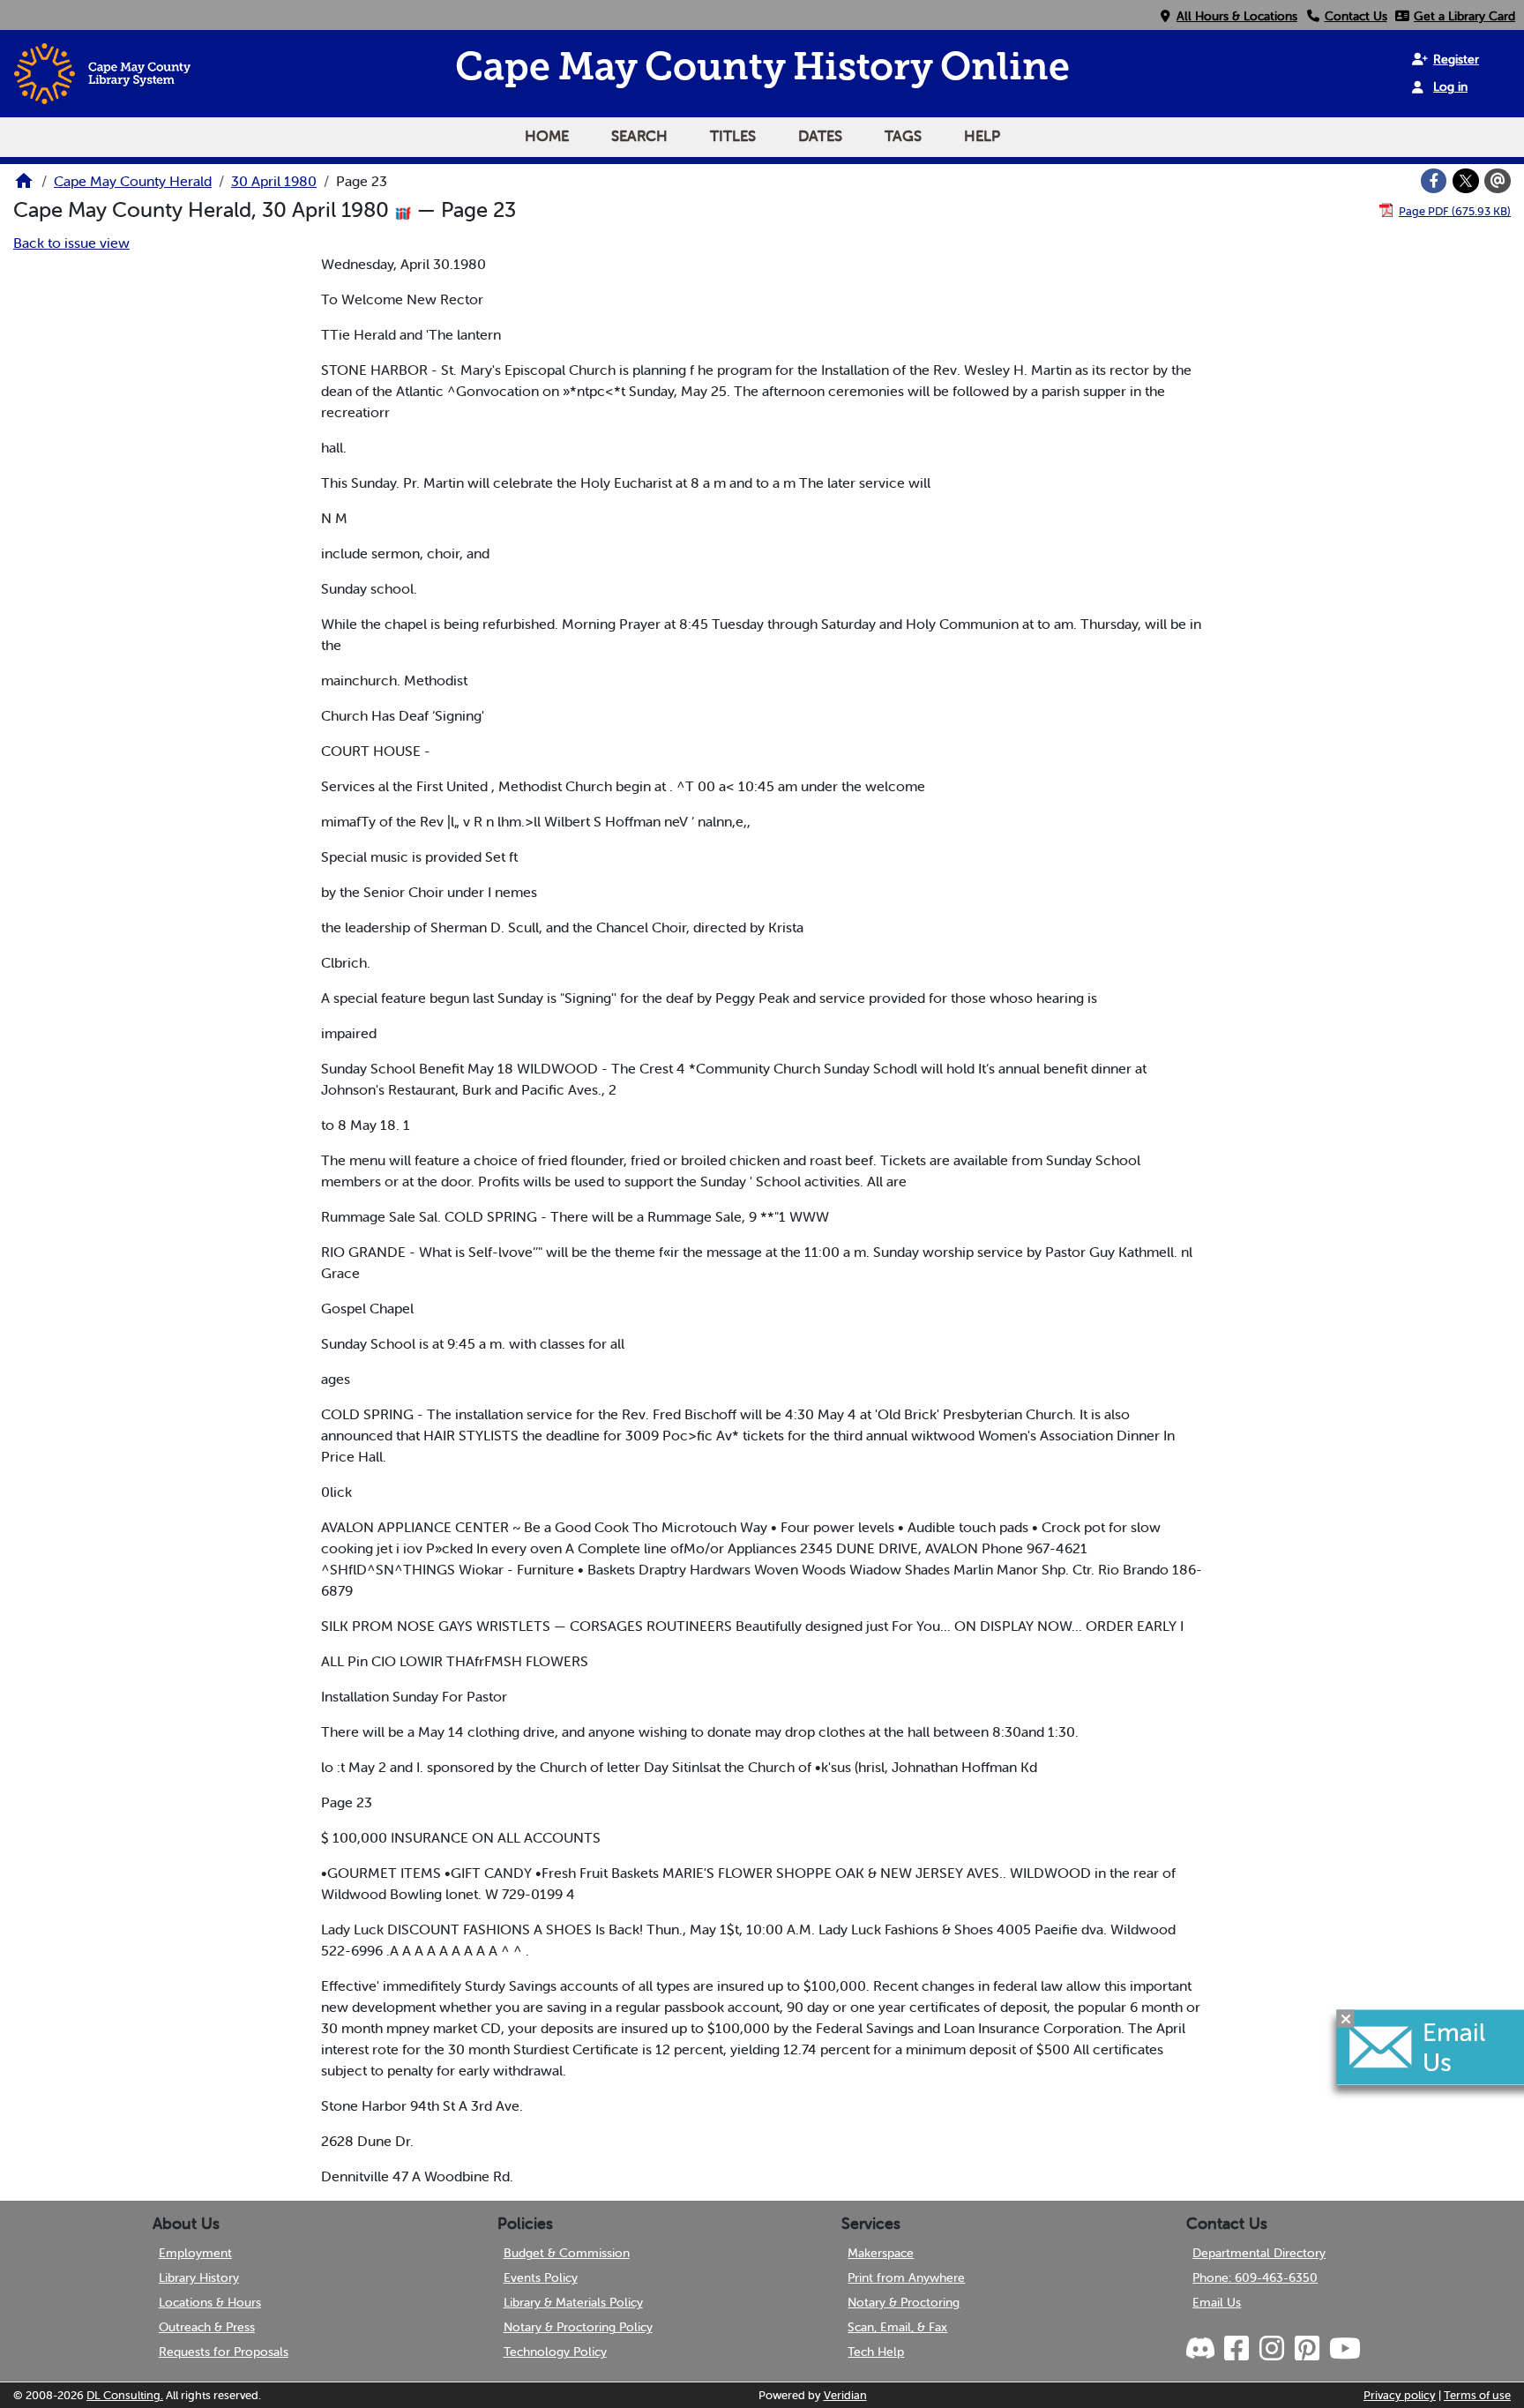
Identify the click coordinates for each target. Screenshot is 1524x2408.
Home (547, 136)
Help (982, 136)
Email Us (1217, 2302)
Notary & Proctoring (904, 2302)
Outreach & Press (207, 2327)
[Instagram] (1271, 2349)
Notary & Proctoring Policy (578, 2327)
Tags (903, 136)
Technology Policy (555, 2352)
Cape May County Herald (133, 181)
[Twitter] (1466, 181)
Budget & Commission (567, 2253)
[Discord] (1202, 2349)
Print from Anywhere (906, 2277)
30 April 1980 (274, 181)
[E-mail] (1498, 181)
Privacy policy (1400, 2395)
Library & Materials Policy (573, 2302)
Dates (820, 136)
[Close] (1346, 2018)
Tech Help (876, 2352)
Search (639, 136)
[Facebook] (1434, 181)
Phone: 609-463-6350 (1255, 2277)
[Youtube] (1344, 2349)
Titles (733, 136)
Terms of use (1477, 2395)
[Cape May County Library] (24, 186)
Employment (195, 2253)
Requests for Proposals (224, 2352)
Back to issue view (71, 243)
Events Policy (541, 2277)
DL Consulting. (125, 2395)
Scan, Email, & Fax (897, 2327)
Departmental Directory (1259, 2253)
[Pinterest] (1306, 2349)
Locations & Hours (210, 2302)
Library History (199, 2277)
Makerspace (881, 2253)
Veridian (845, 2395)
